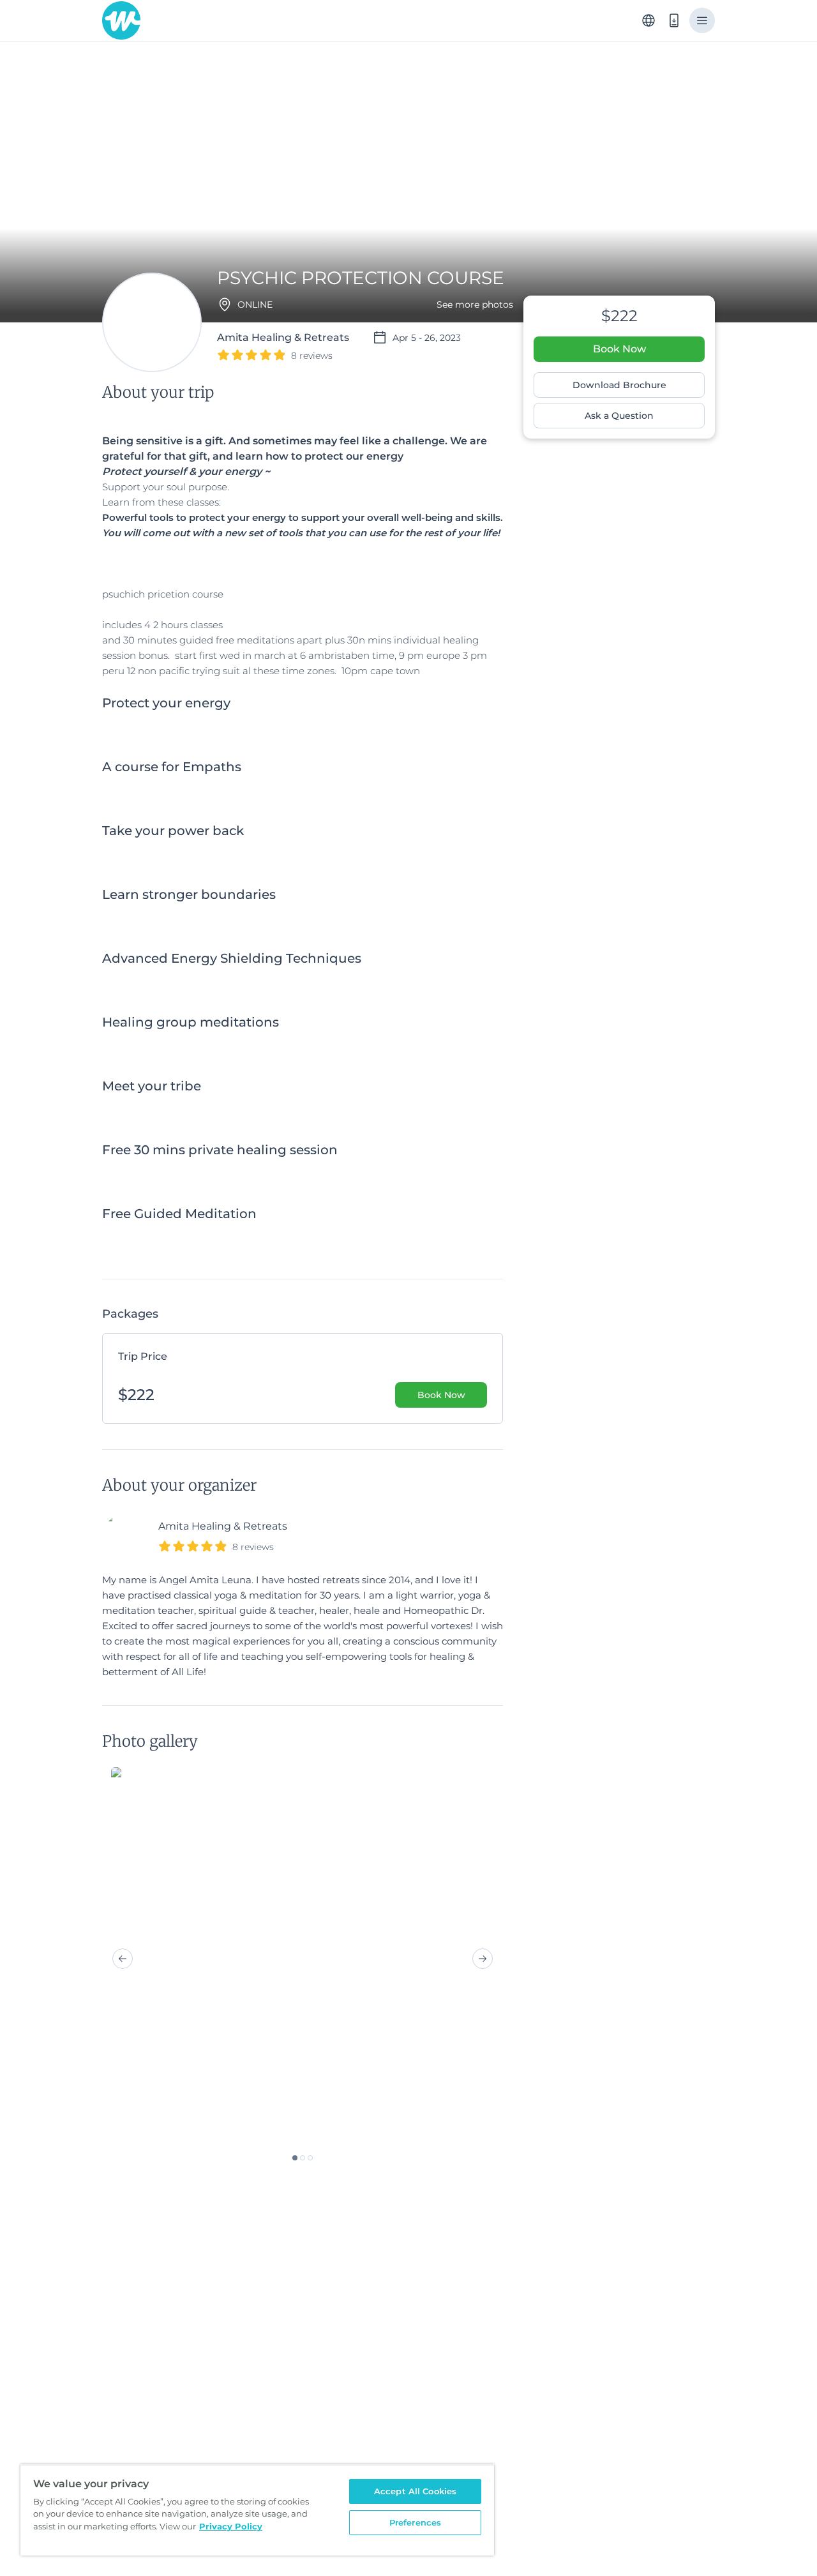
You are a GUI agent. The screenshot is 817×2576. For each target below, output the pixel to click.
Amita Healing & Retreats (223, 1526)
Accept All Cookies (415, 2491)
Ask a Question (619, 416)
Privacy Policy (231, 2526)
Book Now (619, 349)
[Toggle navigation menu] (702, 20)
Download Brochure (619, 385)
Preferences (415, 2522)
